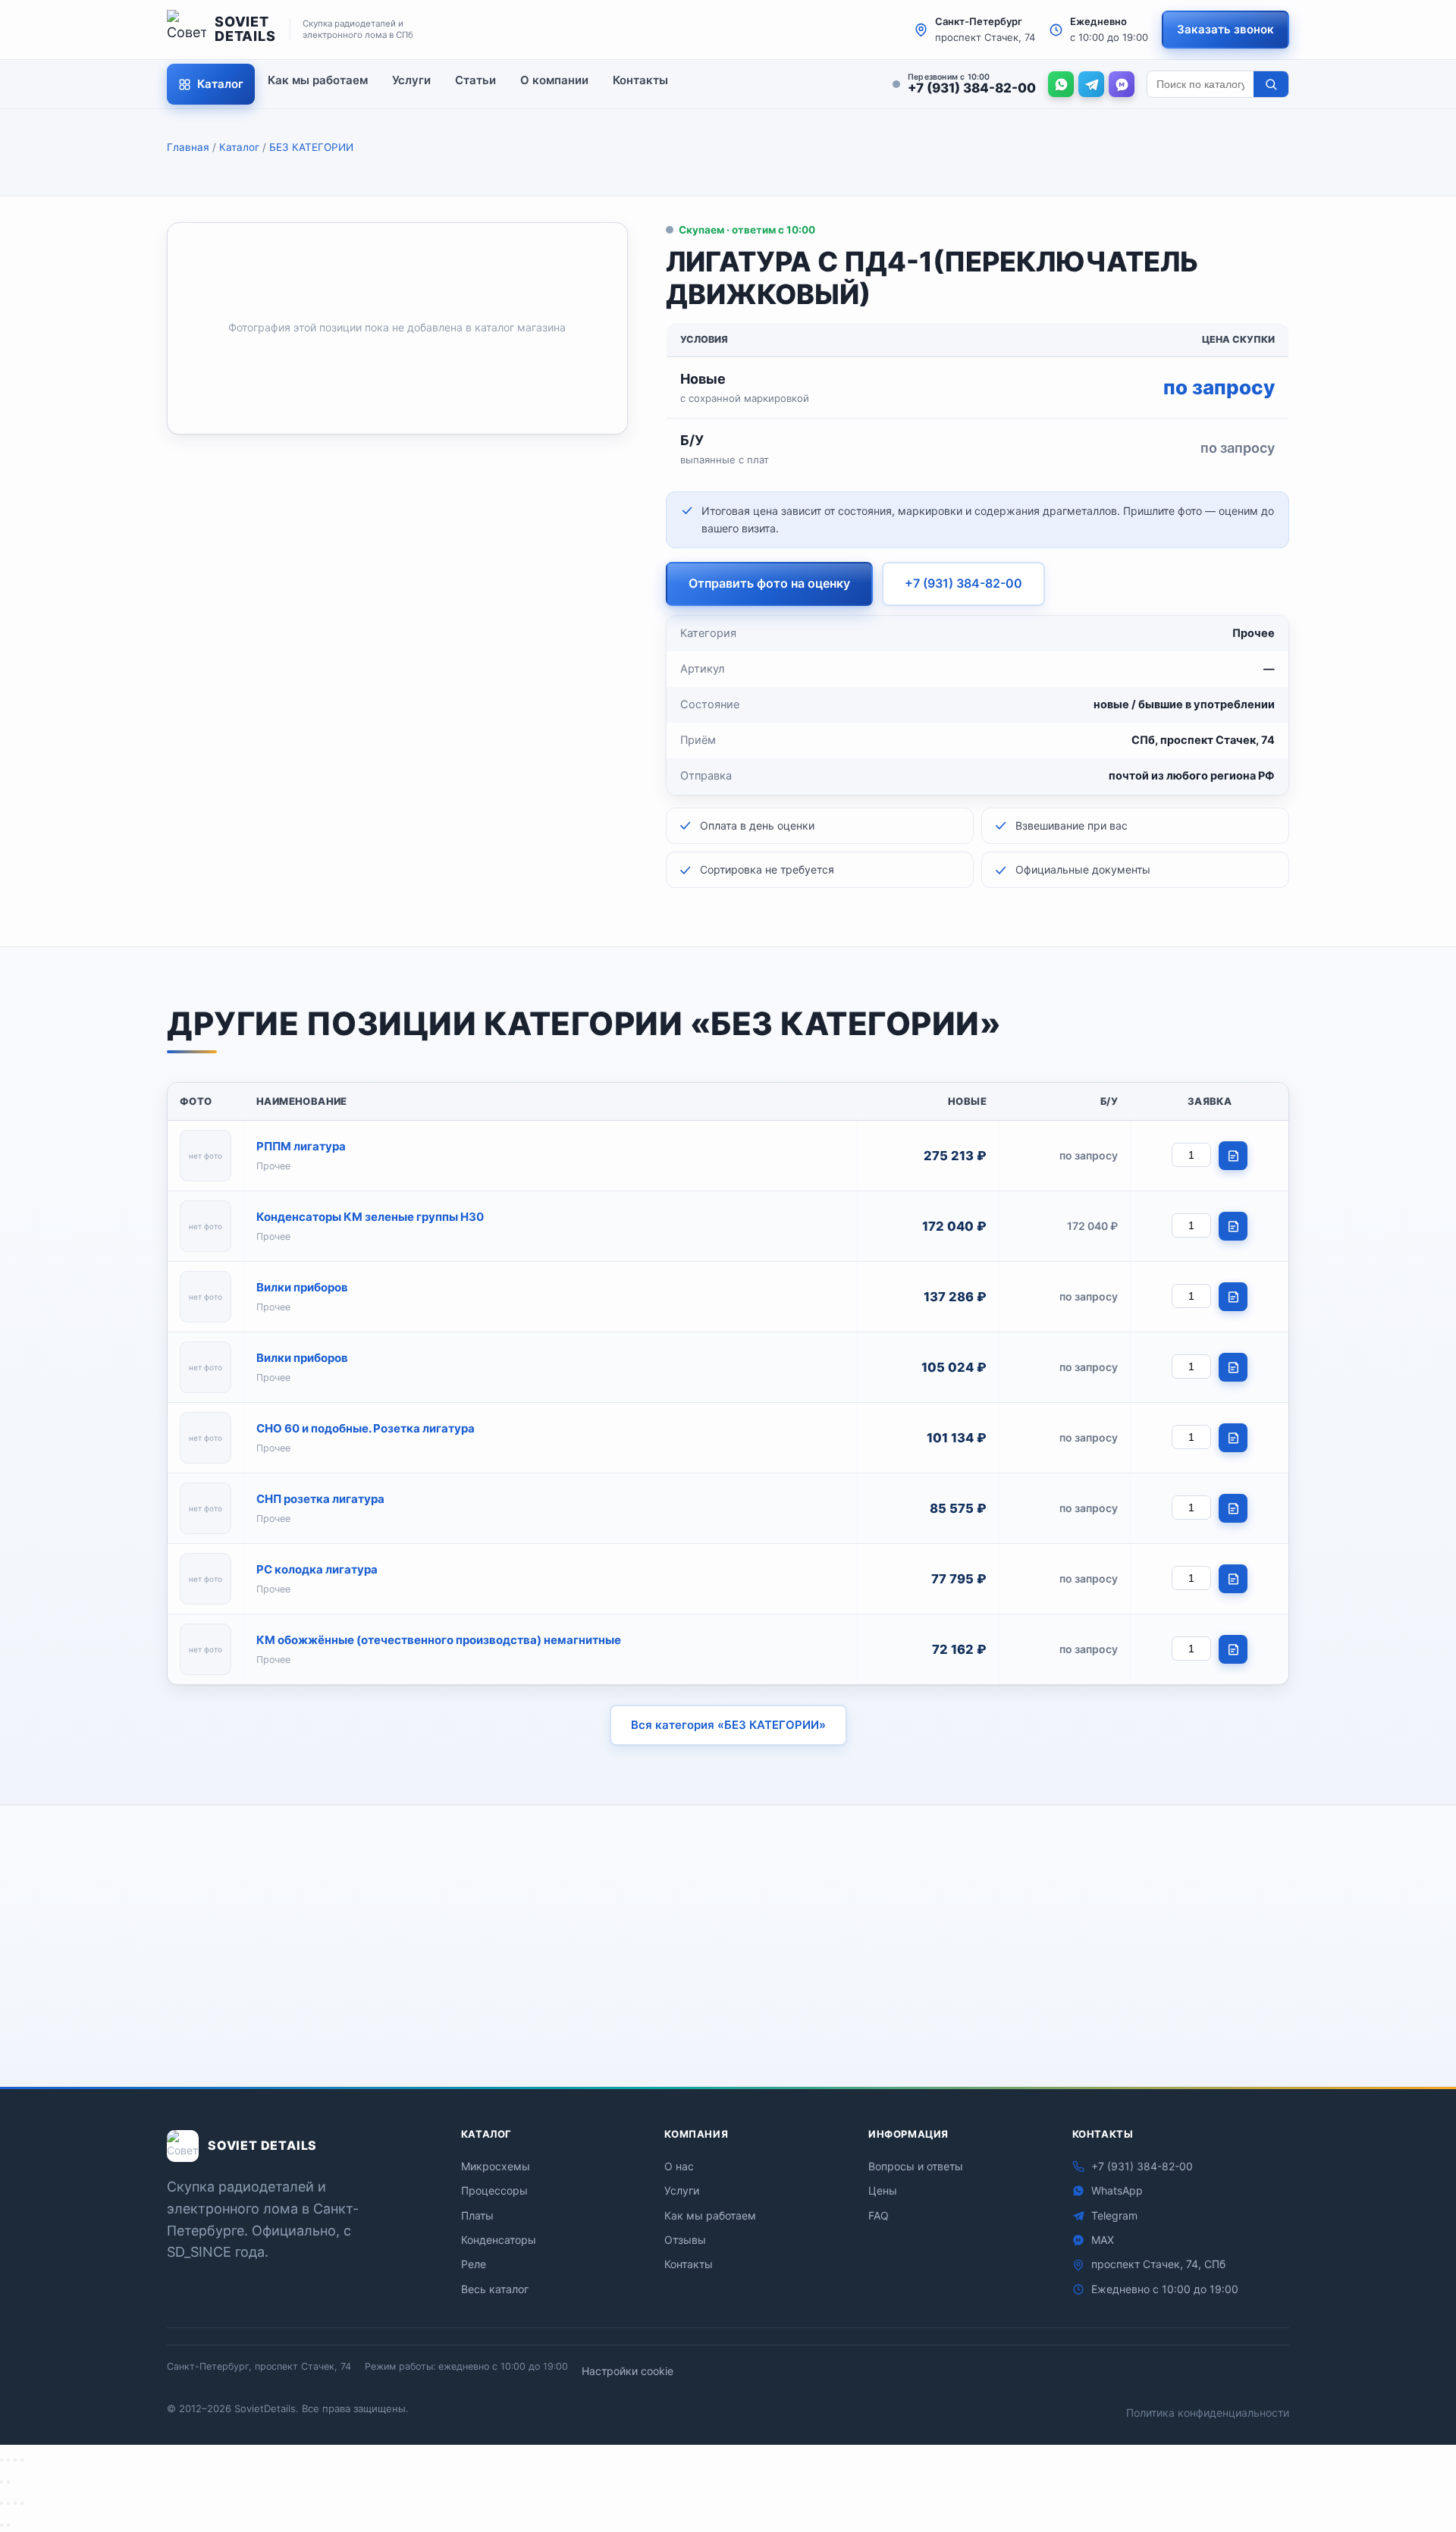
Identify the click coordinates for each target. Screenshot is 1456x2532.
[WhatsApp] (1061, 84)
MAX (929, 2019)
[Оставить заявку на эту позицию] (1233, 1156)
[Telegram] (1091, 84)
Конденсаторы (499, 2240)
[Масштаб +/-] (2, 2460)
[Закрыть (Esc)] (22, 2460)
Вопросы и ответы (916, 2166)
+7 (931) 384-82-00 (963, 583)
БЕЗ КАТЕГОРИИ (311, 147)
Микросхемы (496, 2166)
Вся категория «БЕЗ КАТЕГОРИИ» (728, 1725)
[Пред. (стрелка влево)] (2, 2482)
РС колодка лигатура (317, 1569)
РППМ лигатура (301, 1146)
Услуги (411, 80)
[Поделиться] (15, 2460)
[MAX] (1122, 84)
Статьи (475, 80)
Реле (474, 2264)
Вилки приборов (302, 1287)
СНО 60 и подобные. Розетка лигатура (366, 1428)
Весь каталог (495, 2289)
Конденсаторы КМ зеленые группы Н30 (370, 1217)
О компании (554, 80)
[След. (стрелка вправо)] (8, 2482)
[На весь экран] (8, 2460)
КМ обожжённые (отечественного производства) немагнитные (439, 1640)
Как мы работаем (318, 80)
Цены (883, 2190)
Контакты (640, 80)
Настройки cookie (628, 2371)
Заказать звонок (1225, 29)
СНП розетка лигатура (320, 1499)
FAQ (879, 2215)
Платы (477, 2215)
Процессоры (494, 2190)
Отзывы (685, 2240)
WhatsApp (717, 2019)
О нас (679, 2166)
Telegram (832, 2019)
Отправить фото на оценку (769, 583)
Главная (188, 147)
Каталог (220, 84)
